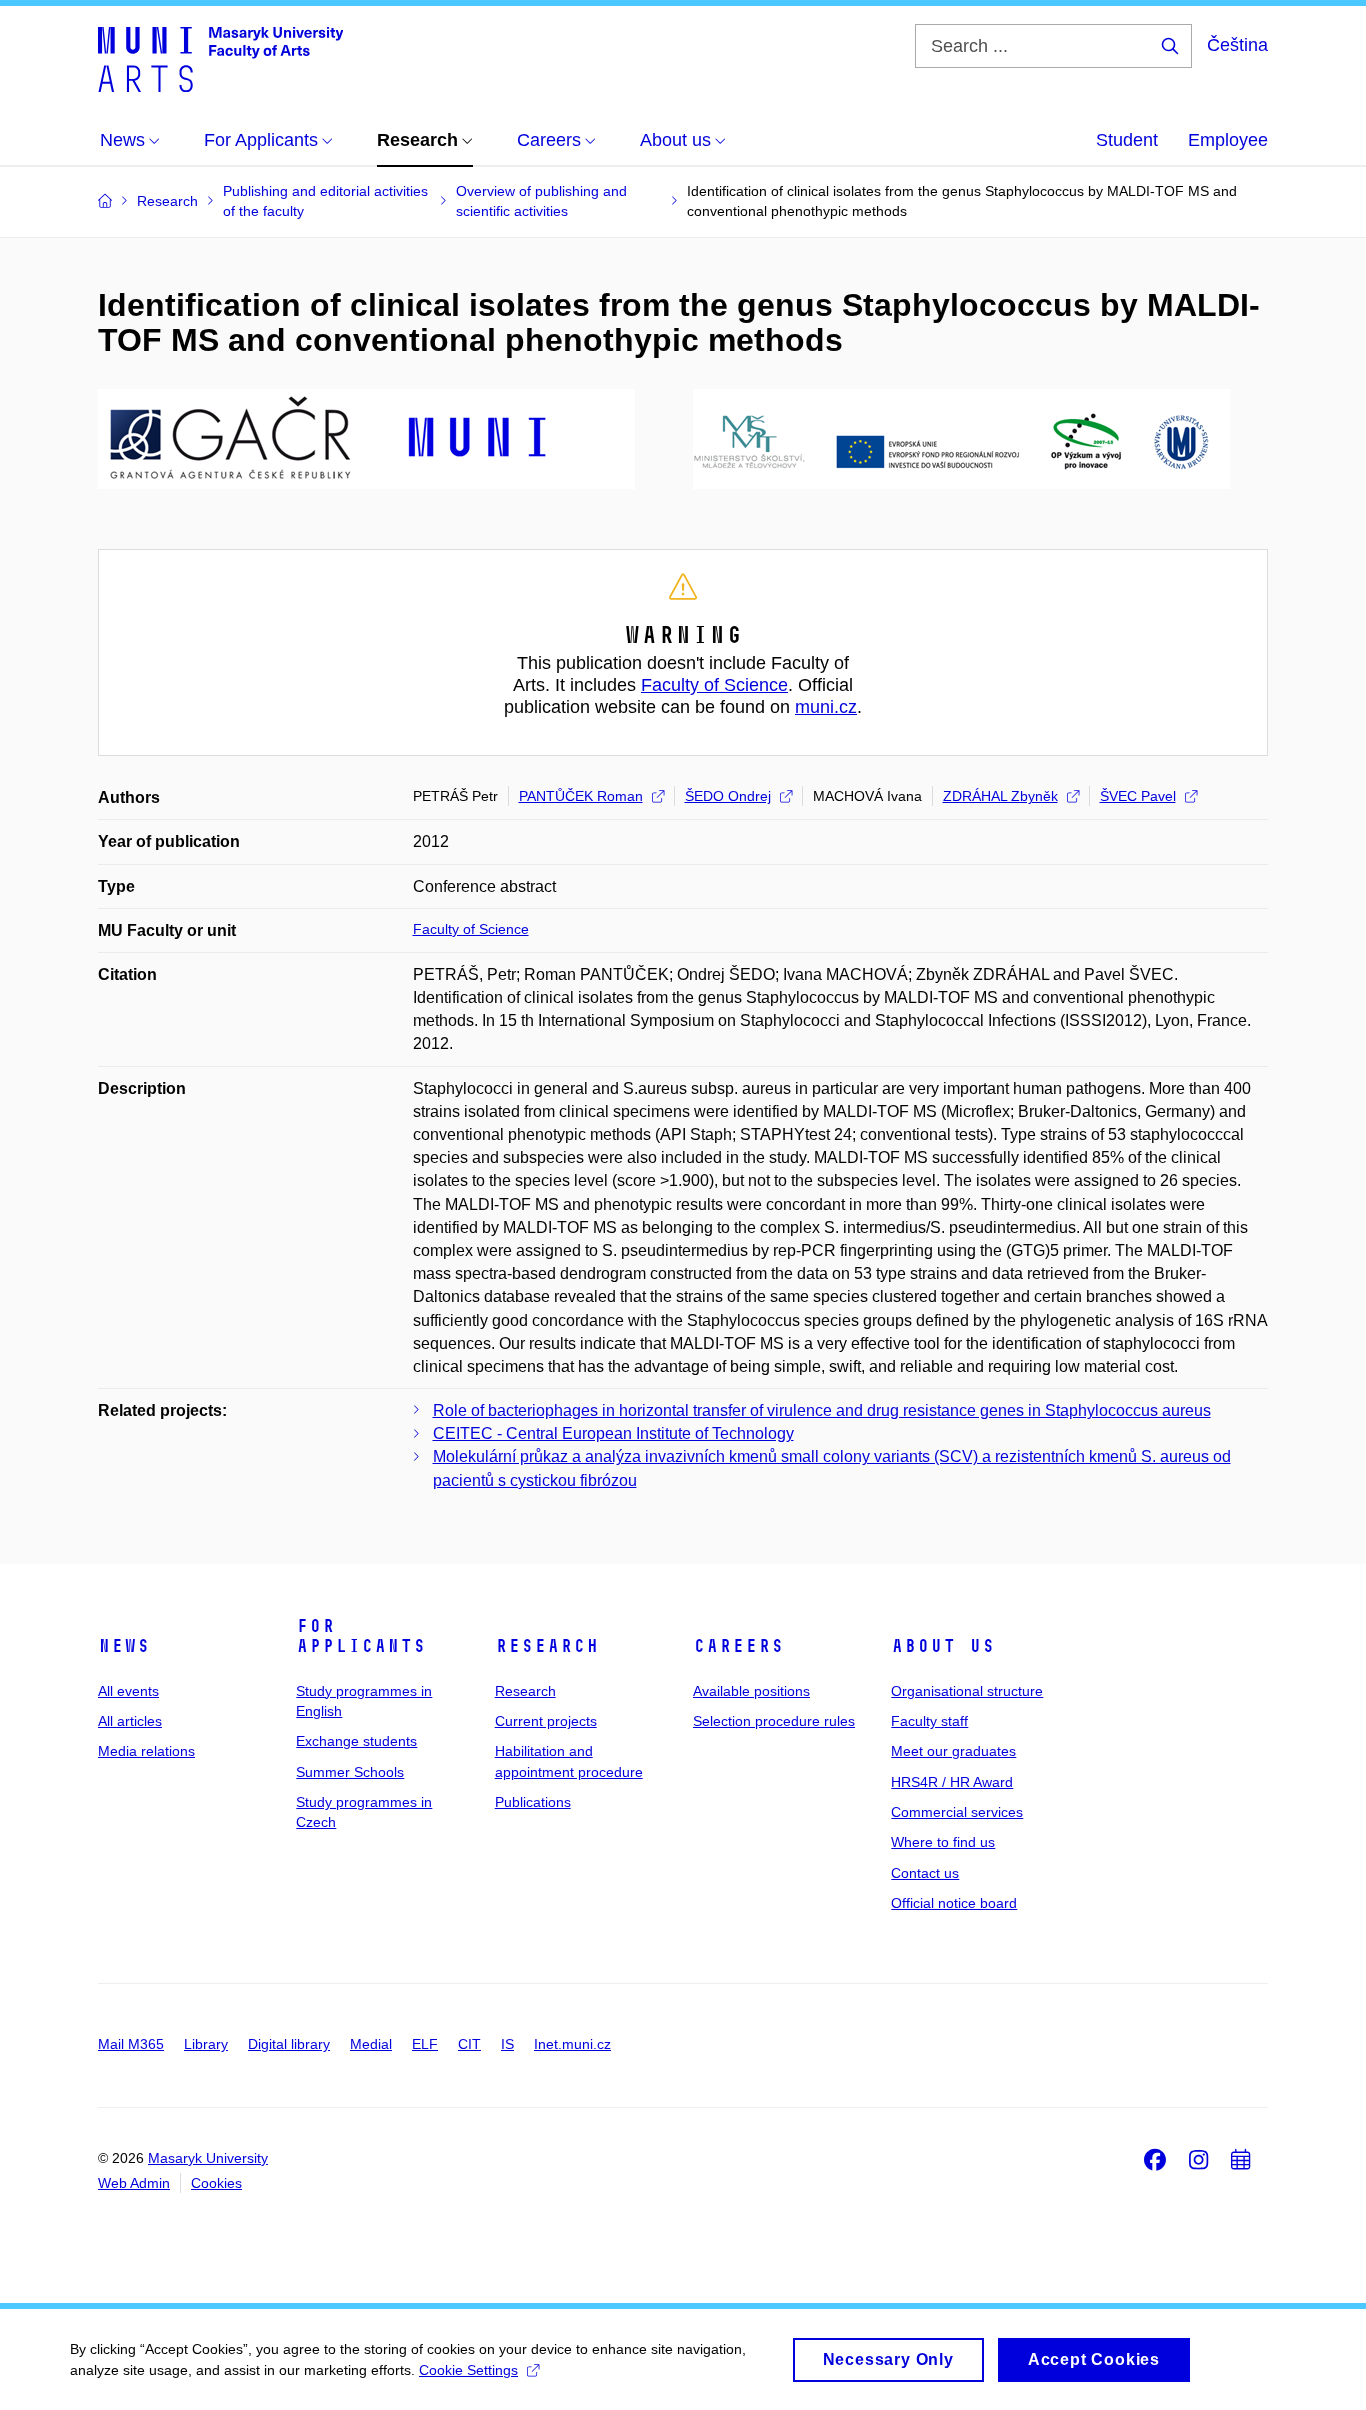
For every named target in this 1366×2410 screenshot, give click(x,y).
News (124, 1646)
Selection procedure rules (774, 1721)
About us (943, 1646)
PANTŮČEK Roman (581, 796)
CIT (469, 2044)
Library (206, 2044)
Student (1127, 140)
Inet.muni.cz (572, 2044)
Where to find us (943, 1842)
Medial (371, 2044)
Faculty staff (929, 1721)
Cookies (216, 2183)
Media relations (146, 1751)
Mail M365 (131, 2044)
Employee (1228, 140)
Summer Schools (350, 1772)
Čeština (1237, 45)
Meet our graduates (953, 1751)
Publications (533, 1802)
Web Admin (134, 2183)
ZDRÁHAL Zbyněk (1000, 796)
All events (128, 1691)
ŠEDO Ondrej (728, 796)
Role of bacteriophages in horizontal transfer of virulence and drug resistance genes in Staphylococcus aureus (822, 1410)
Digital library (289, 2044)
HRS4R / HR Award (952, 1782)
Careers (738, 1646)
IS (507, 2044)
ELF (425, 2044)
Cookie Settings (468, 2370)
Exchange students (356, 1741)
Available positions (751, 1691)
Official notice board (954, 1903)
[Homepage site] (220, 58)
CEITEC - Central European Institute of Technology (613, 1433)
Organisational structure (967, 1691)
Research (547, 1646)
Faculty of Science (714, 685)
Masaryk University (208, 2158)
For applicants (361, 1636)
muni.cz (826, 707)
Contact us (925, 1873)
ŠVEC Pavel (1138, 796)
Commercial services (957, 1812)
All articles (130, 1721)
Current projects (546, 1721)
